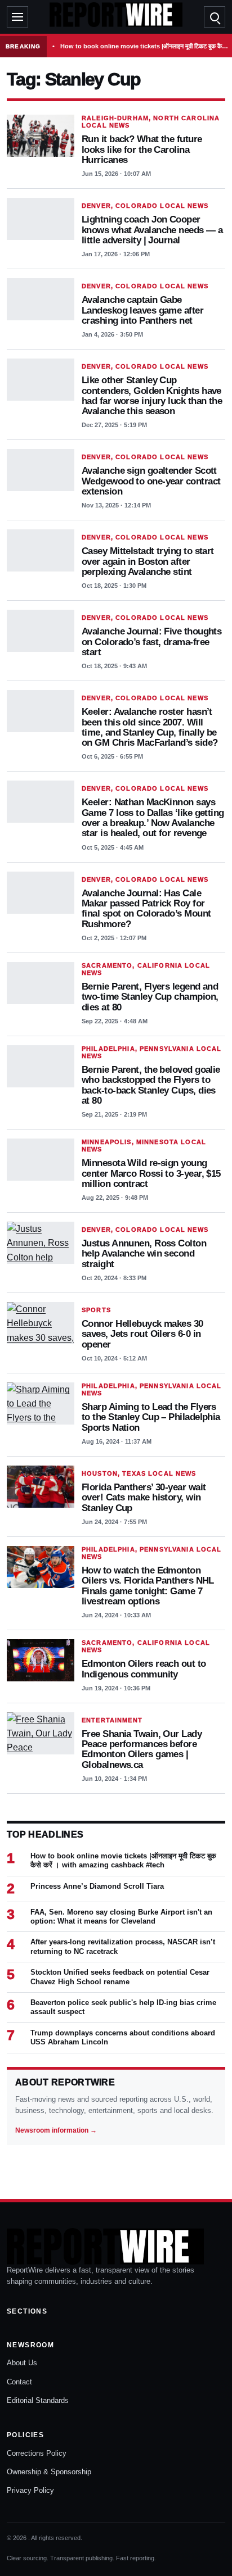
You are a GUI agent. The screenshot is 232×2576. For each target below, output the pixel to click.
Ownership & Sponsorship (49, 2472)
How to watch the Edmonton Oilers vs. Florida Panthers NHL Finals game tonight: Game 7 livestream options (148, 1586)
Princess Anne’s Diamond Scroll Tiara (97, 1886)
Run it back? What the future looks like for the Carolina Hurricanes (142, 149)
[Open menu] (17, 17)
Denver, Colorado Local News (145, 206)
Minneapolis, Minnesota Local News (144, 1146)
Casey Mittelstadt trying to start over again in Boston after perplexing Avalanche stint (148, 561)
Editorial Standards (38, 2400)
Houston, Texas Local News (139, 1473)
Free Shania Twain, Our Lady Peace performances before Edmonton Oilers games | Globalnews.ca (142, 1749)
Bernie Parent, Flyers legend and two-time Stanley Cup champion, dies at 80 (150, 997)
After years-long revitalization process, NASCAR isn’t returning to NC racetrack (123, 1946)
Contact (19, 2382)
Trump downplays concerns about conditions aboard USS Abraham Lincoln (123, 2037)
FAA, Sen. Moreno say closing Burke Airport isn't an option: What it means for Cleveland (121, 1917)
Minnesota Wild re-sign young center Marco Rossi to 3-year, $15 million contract (151, 1173)
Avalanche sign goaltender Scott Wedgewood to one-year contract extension (151, 481)
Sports (96, 1310)
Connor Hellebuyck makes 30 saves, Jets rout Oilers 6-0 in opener (142, 1334)
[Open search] (215, 17)
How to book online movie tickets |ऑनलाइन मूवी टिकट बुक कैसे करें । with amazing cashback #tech (144, 46)
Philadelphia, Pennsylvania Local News (152, 1052)
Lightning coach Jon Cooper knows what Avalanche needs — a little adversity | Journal (152, 230)
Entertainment (112, 1720)
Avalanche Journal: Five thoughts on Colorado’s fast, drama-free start (151, 641)
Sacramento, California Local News (146, 969)
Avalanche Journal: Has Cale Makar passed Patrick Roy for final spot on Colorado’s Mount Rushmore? (146, 908)
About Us (22, 2363)
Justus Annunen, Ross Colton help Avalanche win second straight (144, 1253)
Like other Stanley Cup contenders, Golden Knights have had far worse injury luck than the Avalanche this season (152, 395)
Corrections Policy (37, 2453)
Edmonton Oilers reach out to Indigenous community (144, 1668)
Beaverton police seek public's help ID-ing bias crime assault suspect (123, 2007)
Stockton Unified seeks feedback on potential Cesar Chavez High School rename (120, 1977)
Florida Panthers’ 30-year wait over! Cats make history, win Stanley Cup (144, 1497)
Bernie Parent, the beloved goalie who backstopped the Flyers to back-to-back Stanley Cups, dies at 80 (151, 1085)
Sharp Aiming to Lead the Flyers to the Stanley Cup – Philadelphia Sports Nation (151, 1417)
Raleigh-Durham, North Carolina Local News (151, 122)
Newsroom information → (56, 2130)
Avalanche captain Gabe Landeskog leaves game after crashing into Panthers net (142, 310)
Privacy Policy (30, 2490)
